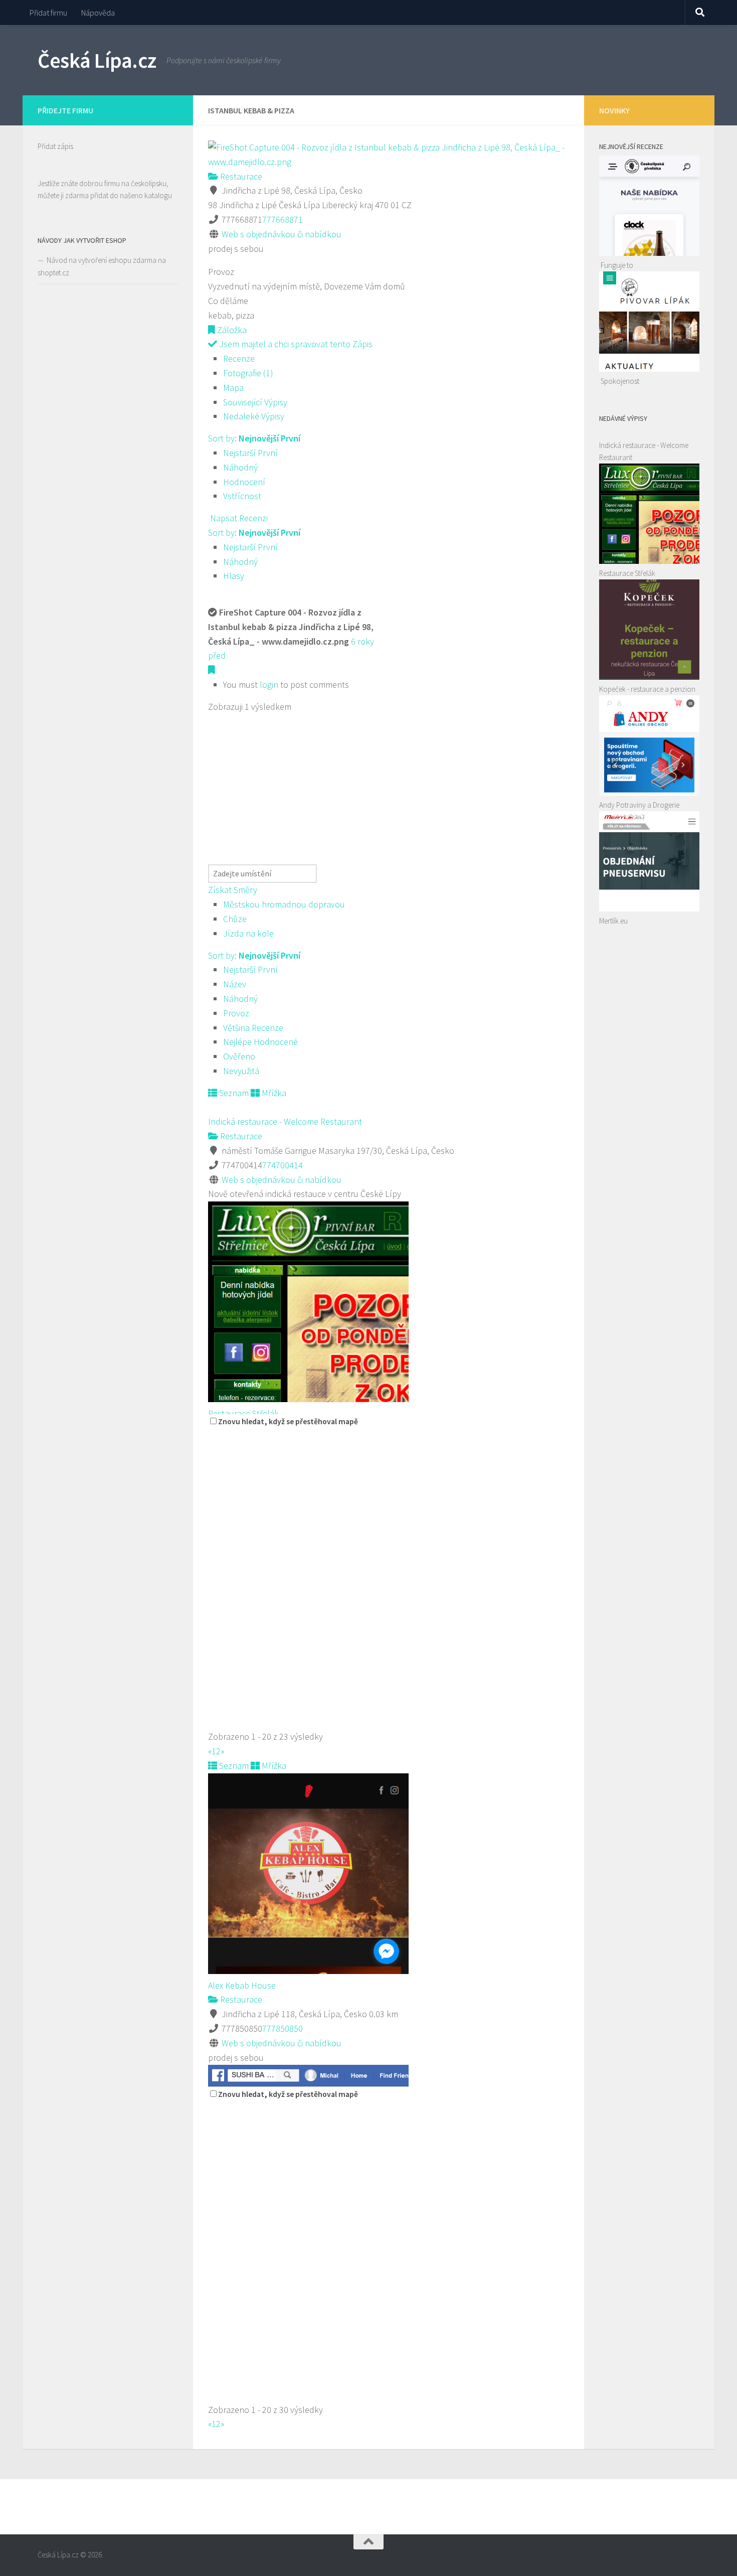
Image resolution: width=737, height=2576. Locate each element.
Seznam (233, 1093)
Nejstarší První (250, 453)
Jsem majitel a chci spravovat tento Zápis (295, 344)
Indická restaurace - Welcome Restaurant (285, 1121)
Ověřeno (239, 1056)
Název (235, 984)
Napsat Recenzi (238, 518)
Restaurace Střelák (243, 1413)
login (269, 685)
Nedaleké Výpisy (254, 416)
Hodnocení (244, 482)
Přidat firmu (48, 13)
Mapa (233, 388)
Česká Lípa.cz (97, 60)
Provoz (236, 1013)
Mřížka (273, 1093)
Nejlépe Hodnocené (260, 1042)
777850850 (283, 2028)
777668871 (283, 219)
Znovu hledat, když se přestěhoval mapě (288, 1421)
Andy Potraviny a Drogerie (639, 805)
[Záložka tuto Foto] (212, 670)
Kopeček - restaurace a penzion (647, 689)
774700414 (283, 1165)
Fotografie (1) (248, 373)
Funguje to (617, 265)
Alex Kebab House (242, 1985)
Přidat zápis (55, 146)
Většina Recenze (253, 1028)
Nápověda (98, 13)
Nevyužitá (241, 1071)
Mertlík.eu (613, 921)
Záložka (231, 330)
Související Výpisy (255, 402)
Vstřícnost (242, 496)
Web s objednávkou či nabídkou (282, 234)
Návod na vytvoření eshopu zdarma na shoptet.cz (102, 266)
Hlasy (234, 576)
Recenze (239, 358)
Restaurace (240, 176)
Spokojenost (620, 381)
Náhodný (240, 467)
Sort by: (254, 438)
